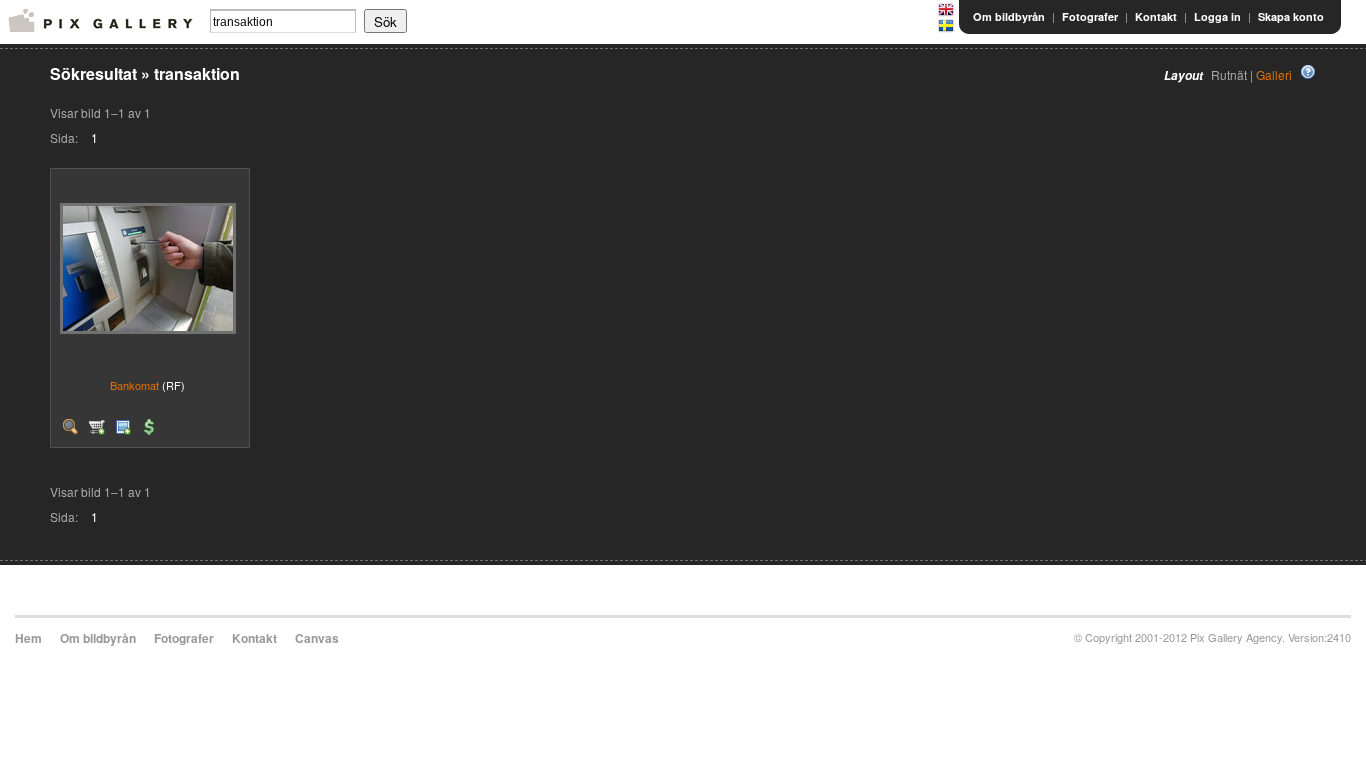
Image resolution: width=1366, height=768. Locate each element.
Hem (28, 638)
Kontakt (1156, 16)
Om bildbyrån (1009, 16)
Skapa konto (1291, 16)
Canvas (317, 638)
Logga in (1217, 16)
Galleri (1274, 74)
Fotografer (1090, 16)
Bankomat (134, 385)
